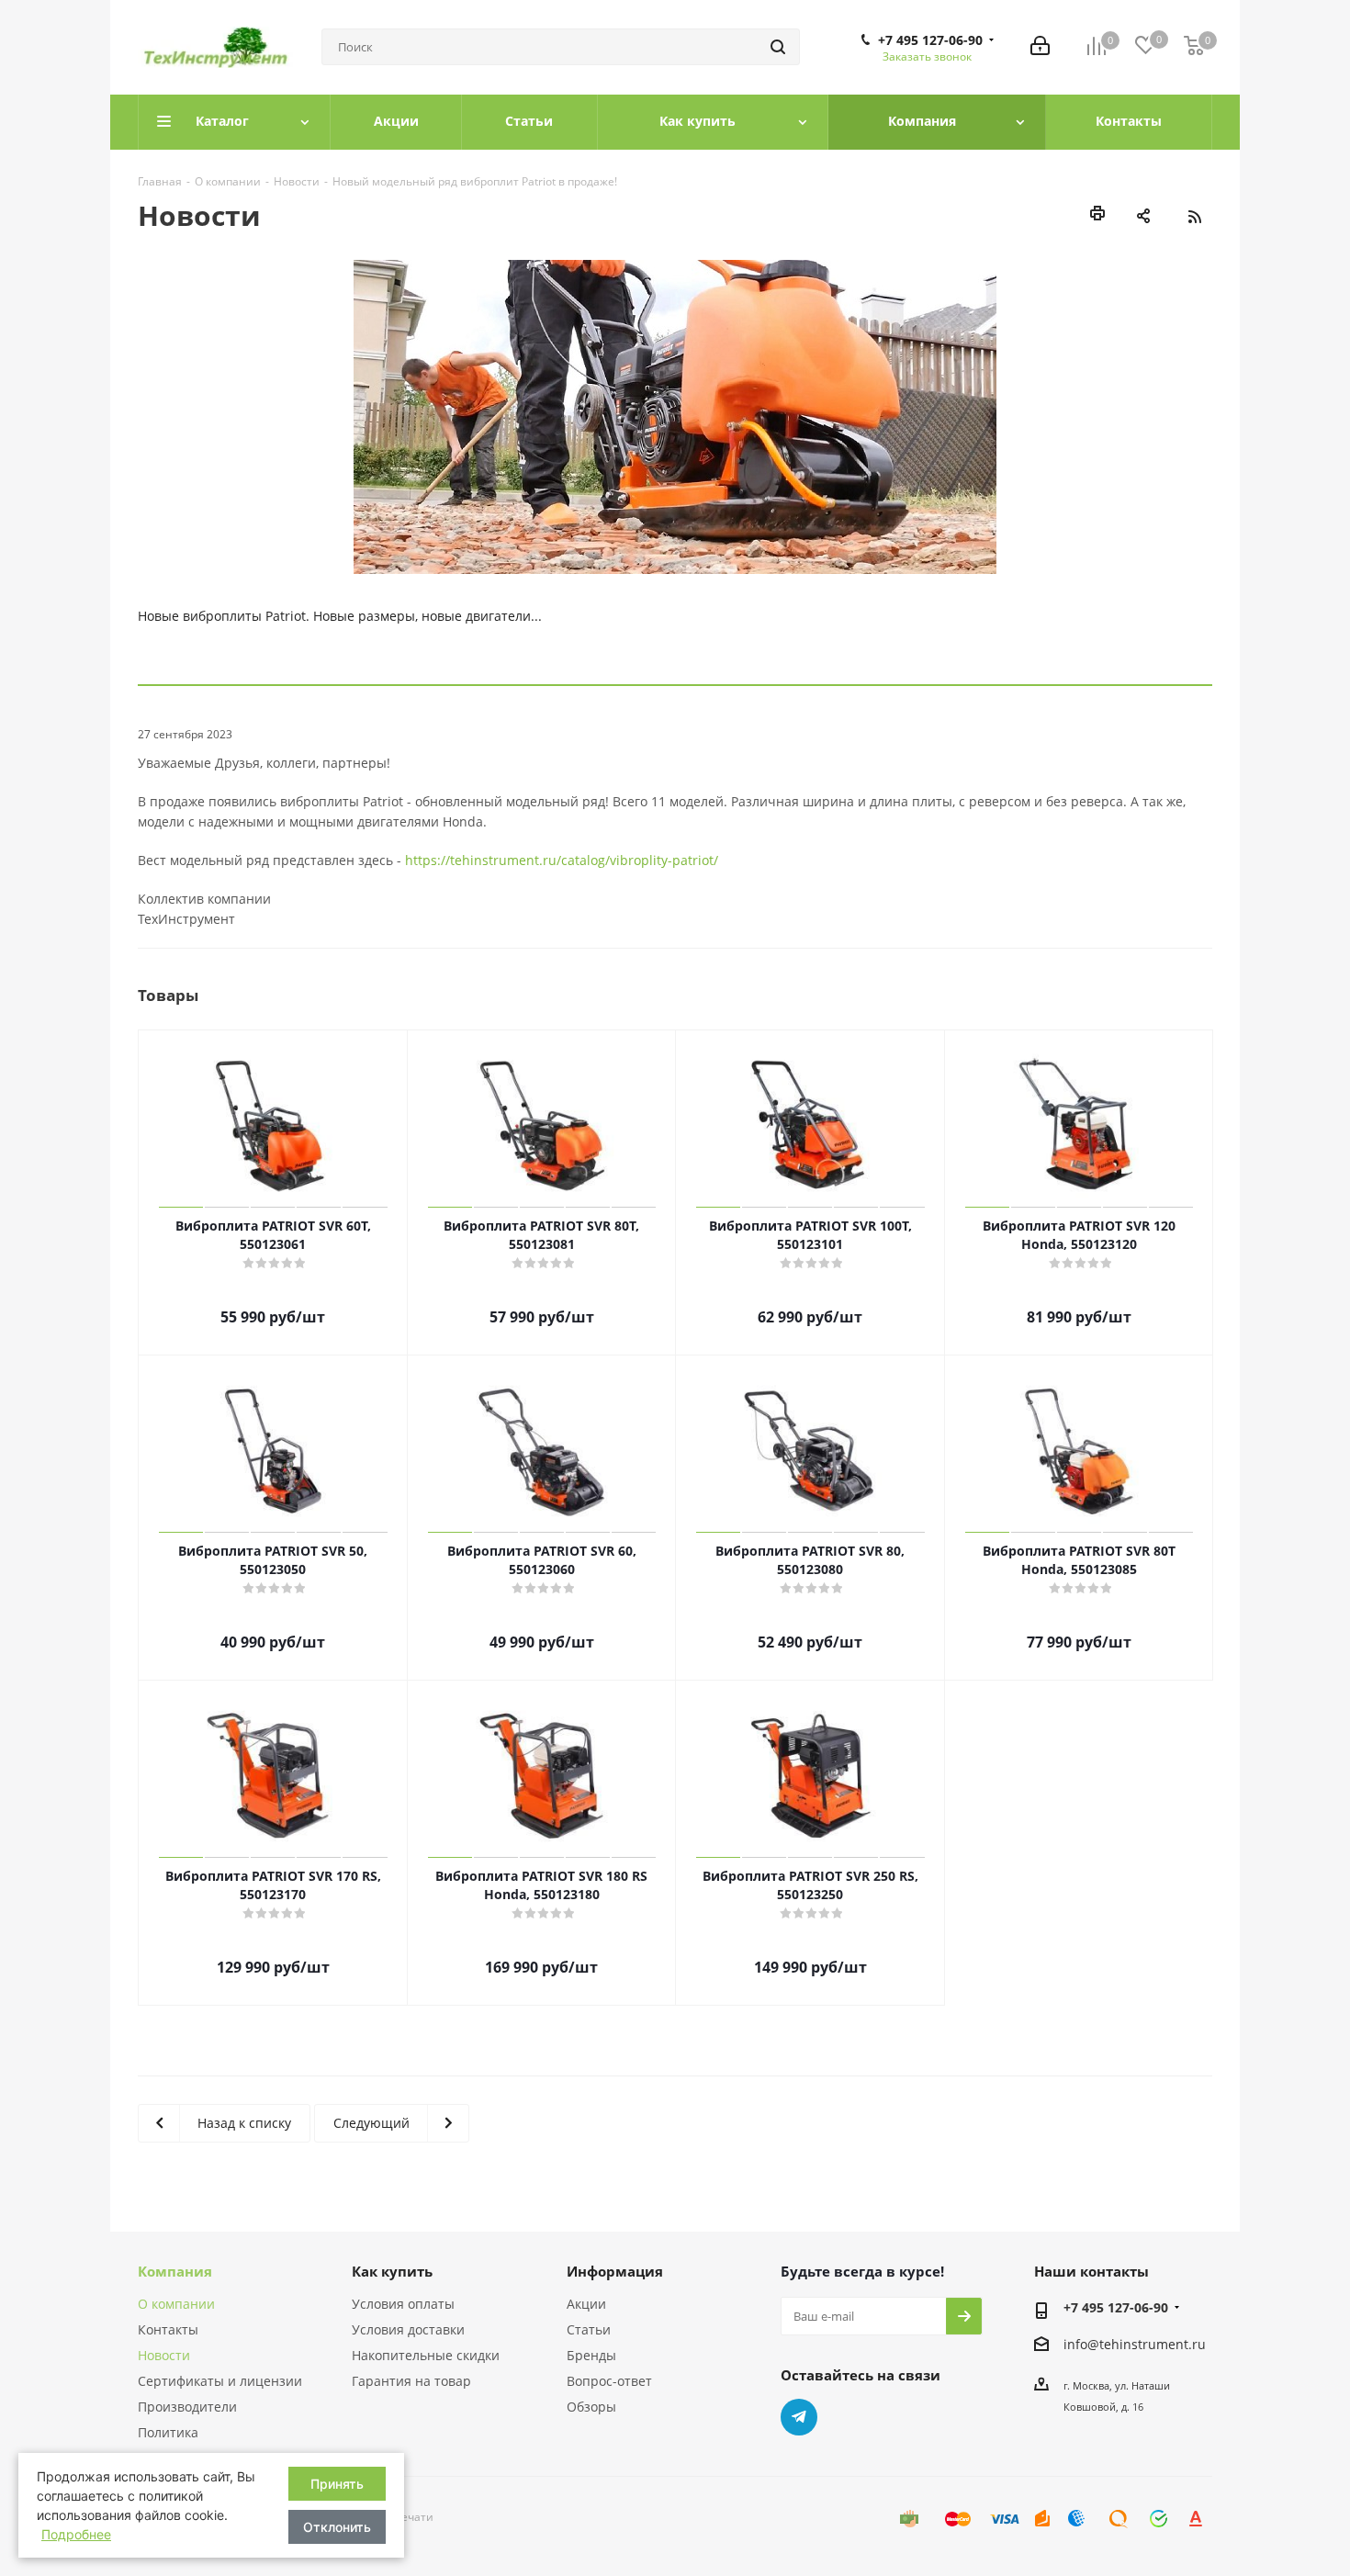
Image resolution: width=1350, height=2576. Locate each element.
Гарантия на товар (411, 2381)
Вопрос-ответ (609, 2381)
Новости (164, 2355)
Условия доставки (408, 2329)
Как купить (392, 2271)
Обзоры (591, 2407)
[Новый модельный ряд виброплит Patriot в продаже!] (675, 417)
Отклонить (337, 2527)
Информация (615, 2271)
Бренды (591, 2355)
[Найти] (778, 47)
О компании (176, 2304)
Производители (187, 2407)
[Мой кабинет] (1040, 47)
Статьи (589, 2329)
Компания (175, 2271)
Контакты (168, 2329)
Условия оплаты (403, 2304)
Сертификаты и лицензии (220, 2381)
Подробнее (76, 2534)
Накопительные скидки (426, 2355)
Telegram (799, 2417)
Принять (337, 2484)
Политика (168, 2432)
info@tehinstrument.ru (1135, 2344)
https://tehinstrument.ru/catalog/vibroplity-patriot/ (562, 860)
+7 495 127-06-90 (930, 40)
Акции (586, 2304)
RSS (1194, 217)
